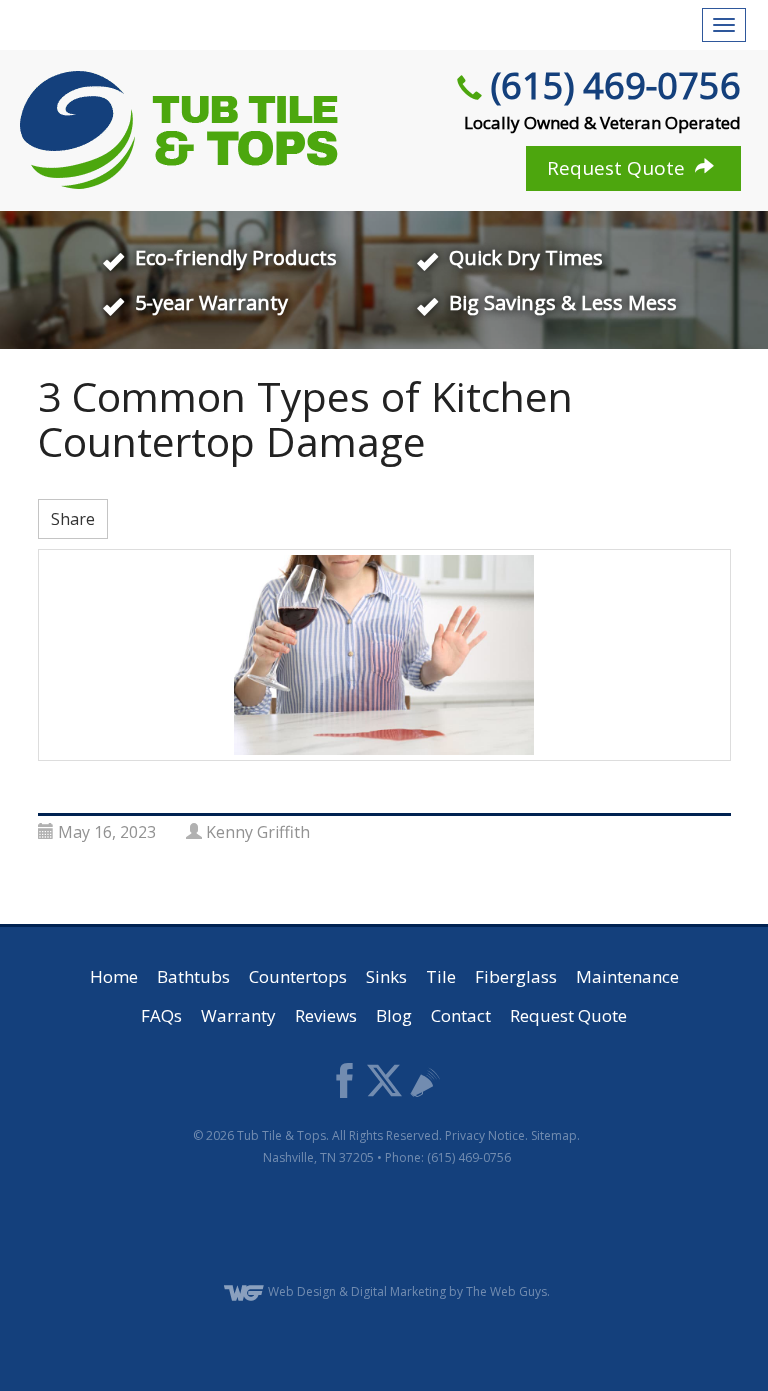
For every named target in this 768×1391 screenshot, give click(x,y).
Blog (394, 1015)
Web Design (302, 1291)
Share (73, 519)
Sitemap (554, 1135)
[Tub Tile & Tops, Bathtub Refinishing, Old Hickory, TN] (387, 1227)
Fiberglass (516, 976)
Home (114, 976)
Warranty (238, 1015)
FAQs (161, 1015)
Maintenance (627, 976)
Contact (461, 1015)
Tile (441, 976)
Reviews (326, 1015)
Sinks (386, 976)
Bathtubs (193, 976)
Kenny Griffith (258, 832)
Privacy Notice (485, 1135)
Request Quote (618, 168)
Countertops (298, 976)
